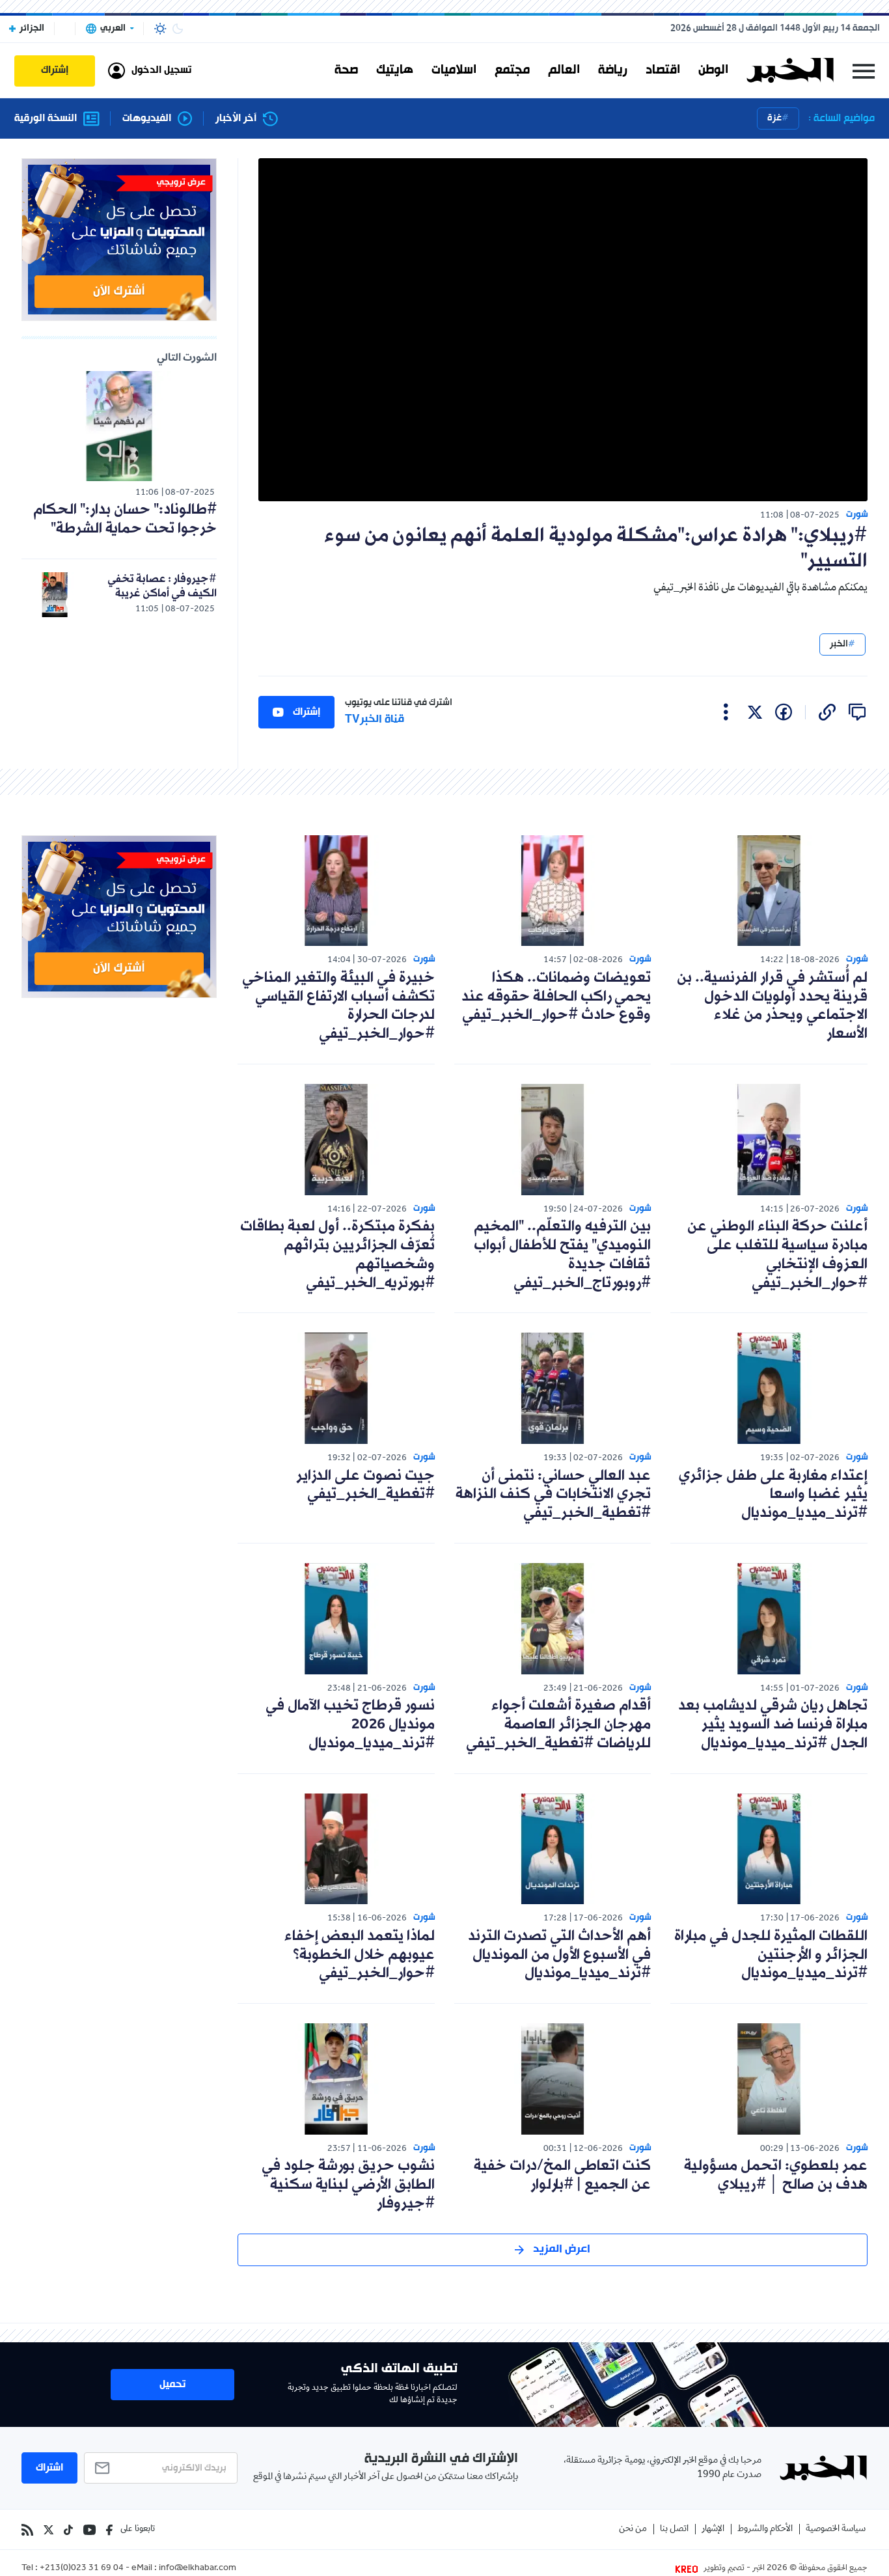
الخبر (839, 644)
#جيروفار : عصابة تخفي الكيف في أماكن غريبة (162, 586)
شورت (857, 515)
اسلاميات (454, 70)
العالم (564, 70)
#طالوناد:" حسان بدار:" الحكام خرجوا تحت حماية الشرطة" (125, 519)
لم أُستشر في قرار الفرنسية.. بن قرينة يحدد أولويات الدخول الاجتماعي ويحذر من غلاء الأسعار (772, 1006)
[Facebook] (109, 2530)
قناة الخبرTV (375, 720)
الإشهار (713, 2529)
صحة (346, 70)
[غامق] (178, 29)
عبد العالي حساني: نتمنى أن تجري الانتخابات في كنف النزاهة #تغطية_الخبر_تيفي (553, 1495)
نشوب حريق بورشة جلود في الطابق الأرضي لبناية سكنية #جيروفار (348, 2185)
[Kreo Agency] (689, 2569)
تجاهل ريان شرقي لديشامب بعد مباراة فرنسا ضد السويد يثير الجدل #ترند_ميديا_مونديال (773, 1725)
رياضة (613, 70)
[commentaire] (857, 712)
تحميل (172, 2385)
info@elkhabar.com (198, 2569)
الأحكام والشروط (765, 2529)
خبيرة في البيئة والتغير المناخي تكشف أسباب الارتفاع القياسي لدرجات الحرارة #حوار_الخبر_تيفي (338, 1006)
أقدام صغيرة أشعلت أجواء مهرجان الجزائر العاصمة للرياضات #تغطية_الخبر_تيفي (558, 1725)
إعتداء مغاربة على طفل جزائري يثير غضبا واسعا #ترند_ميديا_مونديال (773, 1495)
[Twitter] (48, 2530)
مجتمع (512, 70)
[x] (755, 712)
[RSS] (27, 2530)
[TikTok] (68, 2530)
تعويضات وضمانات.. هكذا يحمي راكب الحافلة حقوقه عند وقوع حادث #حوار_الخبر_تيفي (556, 997)
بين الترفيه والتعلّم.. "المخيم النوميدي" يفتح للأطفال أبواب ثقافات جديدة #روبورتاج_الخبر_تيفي (562, 1255)
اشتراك (49, 2468)
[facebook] (784, 712)
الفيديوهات (147, 119)
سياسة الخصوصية (836, 2529)
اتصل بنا (674, 2529)
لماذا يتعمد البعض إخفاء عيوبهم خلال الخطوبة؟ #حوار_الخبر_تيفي (360, 1955)
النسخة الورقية (46, 119)
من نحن (633, 2529)
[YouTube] (89, 2530)
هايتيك (395, 70)
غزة (774, 118)
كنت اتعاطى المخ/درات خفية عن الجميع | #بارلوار (562, 2176)
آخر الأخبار (236, 119)
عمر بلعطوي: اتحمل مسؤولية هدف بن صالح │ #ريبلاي (776, 2176)
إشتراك (307, 712)
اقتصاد (663, 70)
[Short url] (827, 712)
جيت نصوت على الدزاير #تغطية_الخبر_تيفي (365, 1486)
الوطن (713, 70)
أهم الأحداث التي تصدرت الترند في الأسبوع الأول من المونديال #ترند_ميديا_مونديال (559, 1955)
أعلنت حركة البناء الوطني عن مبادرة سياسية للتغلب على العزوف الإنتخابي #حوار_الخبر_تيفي (777, 1255)
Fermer (864, 71)
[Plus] (726, 712)
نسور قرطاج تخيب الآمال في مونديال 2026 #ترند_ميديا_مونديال (350, 1725)
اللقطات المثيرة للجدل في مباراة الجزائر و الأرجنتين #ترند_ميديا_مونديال (771, 1955)
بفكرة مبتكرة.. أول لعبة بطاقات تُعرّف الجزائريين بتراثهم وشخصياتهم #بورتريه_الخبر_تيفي (337, 1255)
